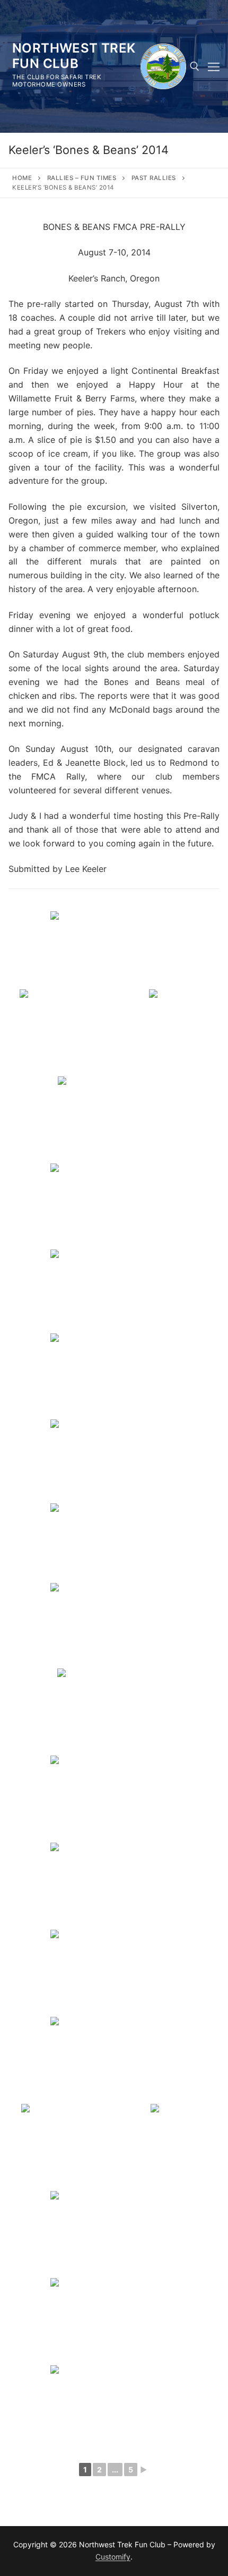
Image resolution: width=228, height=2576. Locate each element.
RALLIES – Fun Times (82, 178)
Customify (113, 2557)
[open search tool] (195, 66)
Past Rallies (154, 178)
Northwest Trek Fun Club (74, 56)
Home (22, 178)
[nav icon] (214, 66)
